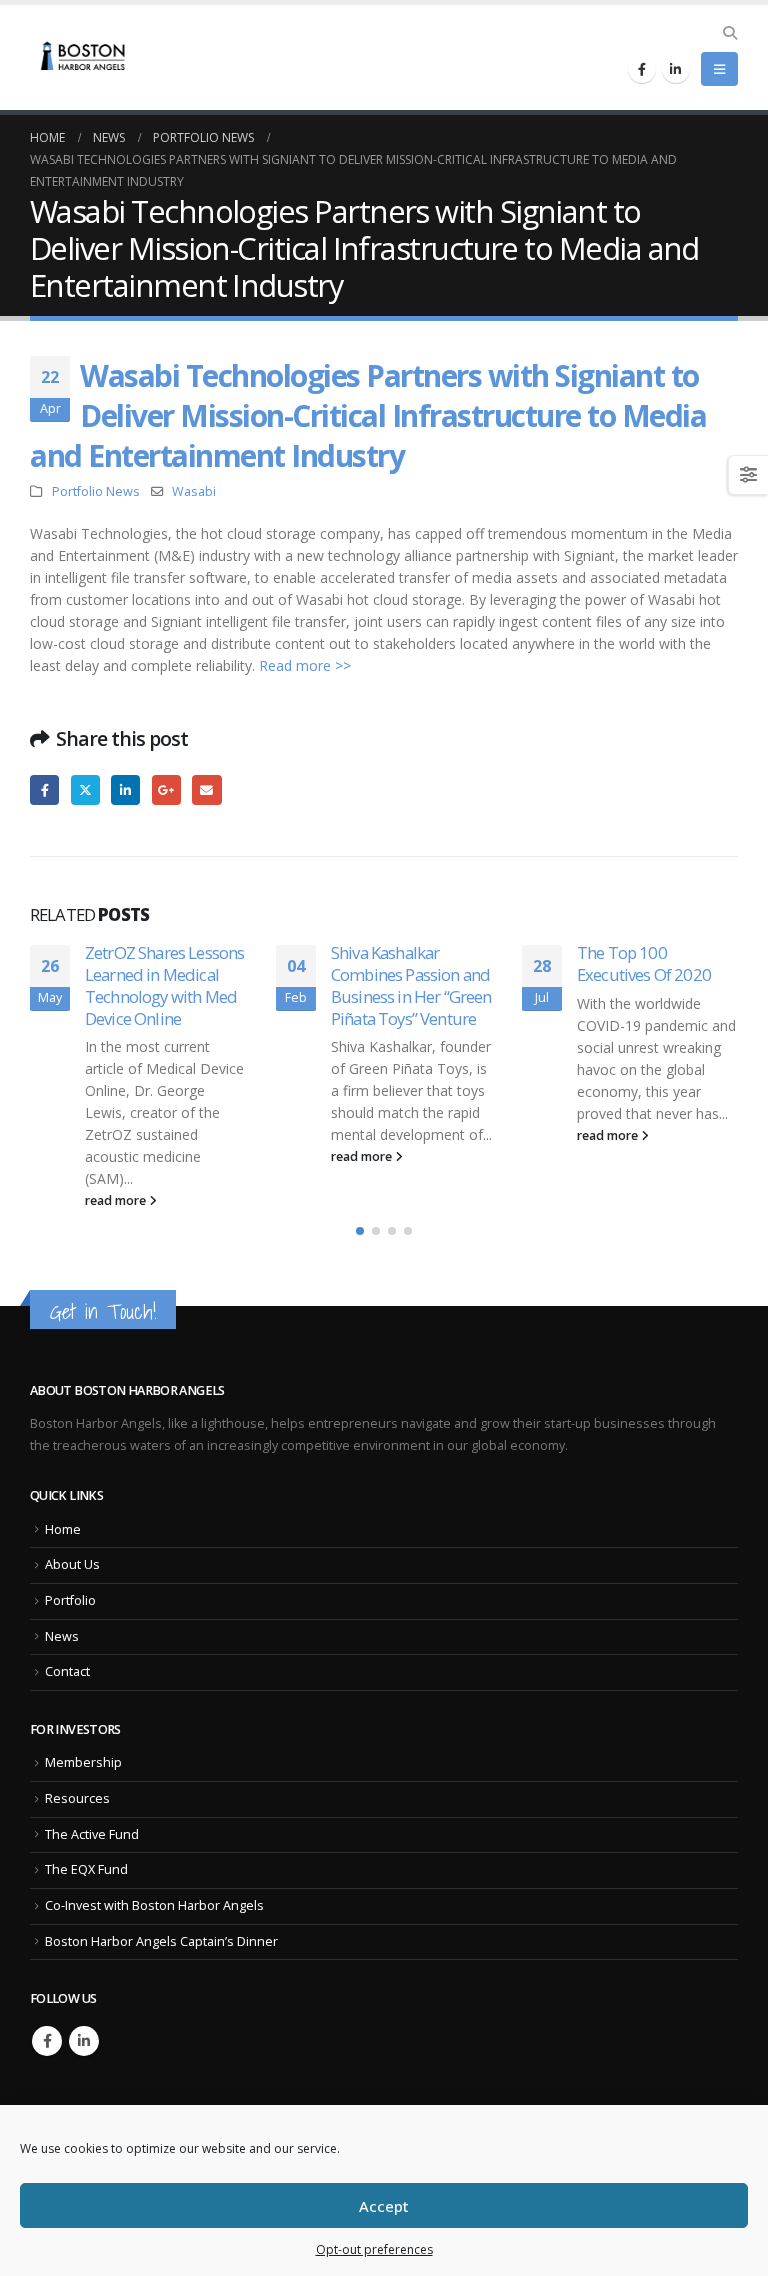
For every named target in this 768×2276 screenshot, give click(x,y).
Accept (384, 2206)
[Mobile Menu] (719, 69)
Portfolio (70, 1600)
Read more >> (305, 665)
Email (206, 789)
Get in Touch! (103, 1311)
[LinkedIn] (676, 69)
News (62, 1636)
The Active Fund (92, 1834)
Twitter (85, 789)
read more (117, 1200)
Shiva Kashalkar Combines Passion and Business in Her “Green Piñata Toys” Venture (411, 985)
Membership (83, 1762)
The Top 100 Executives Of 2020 (644, 963)
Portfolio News (96, 491)
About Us (72, 1564)
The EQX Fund (86, 1869)
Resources (77, 1798)
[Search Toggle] (729, 33)
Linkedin (84, 2041)
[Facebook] (642, 69)
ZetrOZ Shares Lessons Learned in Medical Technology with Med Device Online (164, 985)
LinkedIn (125, 789)
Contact (67, 1671)
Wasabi (194, 491)
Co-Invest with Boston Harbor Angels (154, 1905)
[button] (360, 1231)
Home (63, 1529)
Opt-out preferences (374, 2249)
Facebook (44, 789)
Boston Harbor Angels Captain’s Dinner (161, 1941)
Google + (166, 789)
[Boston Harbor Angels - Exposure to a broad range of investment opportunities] (85, 58)
